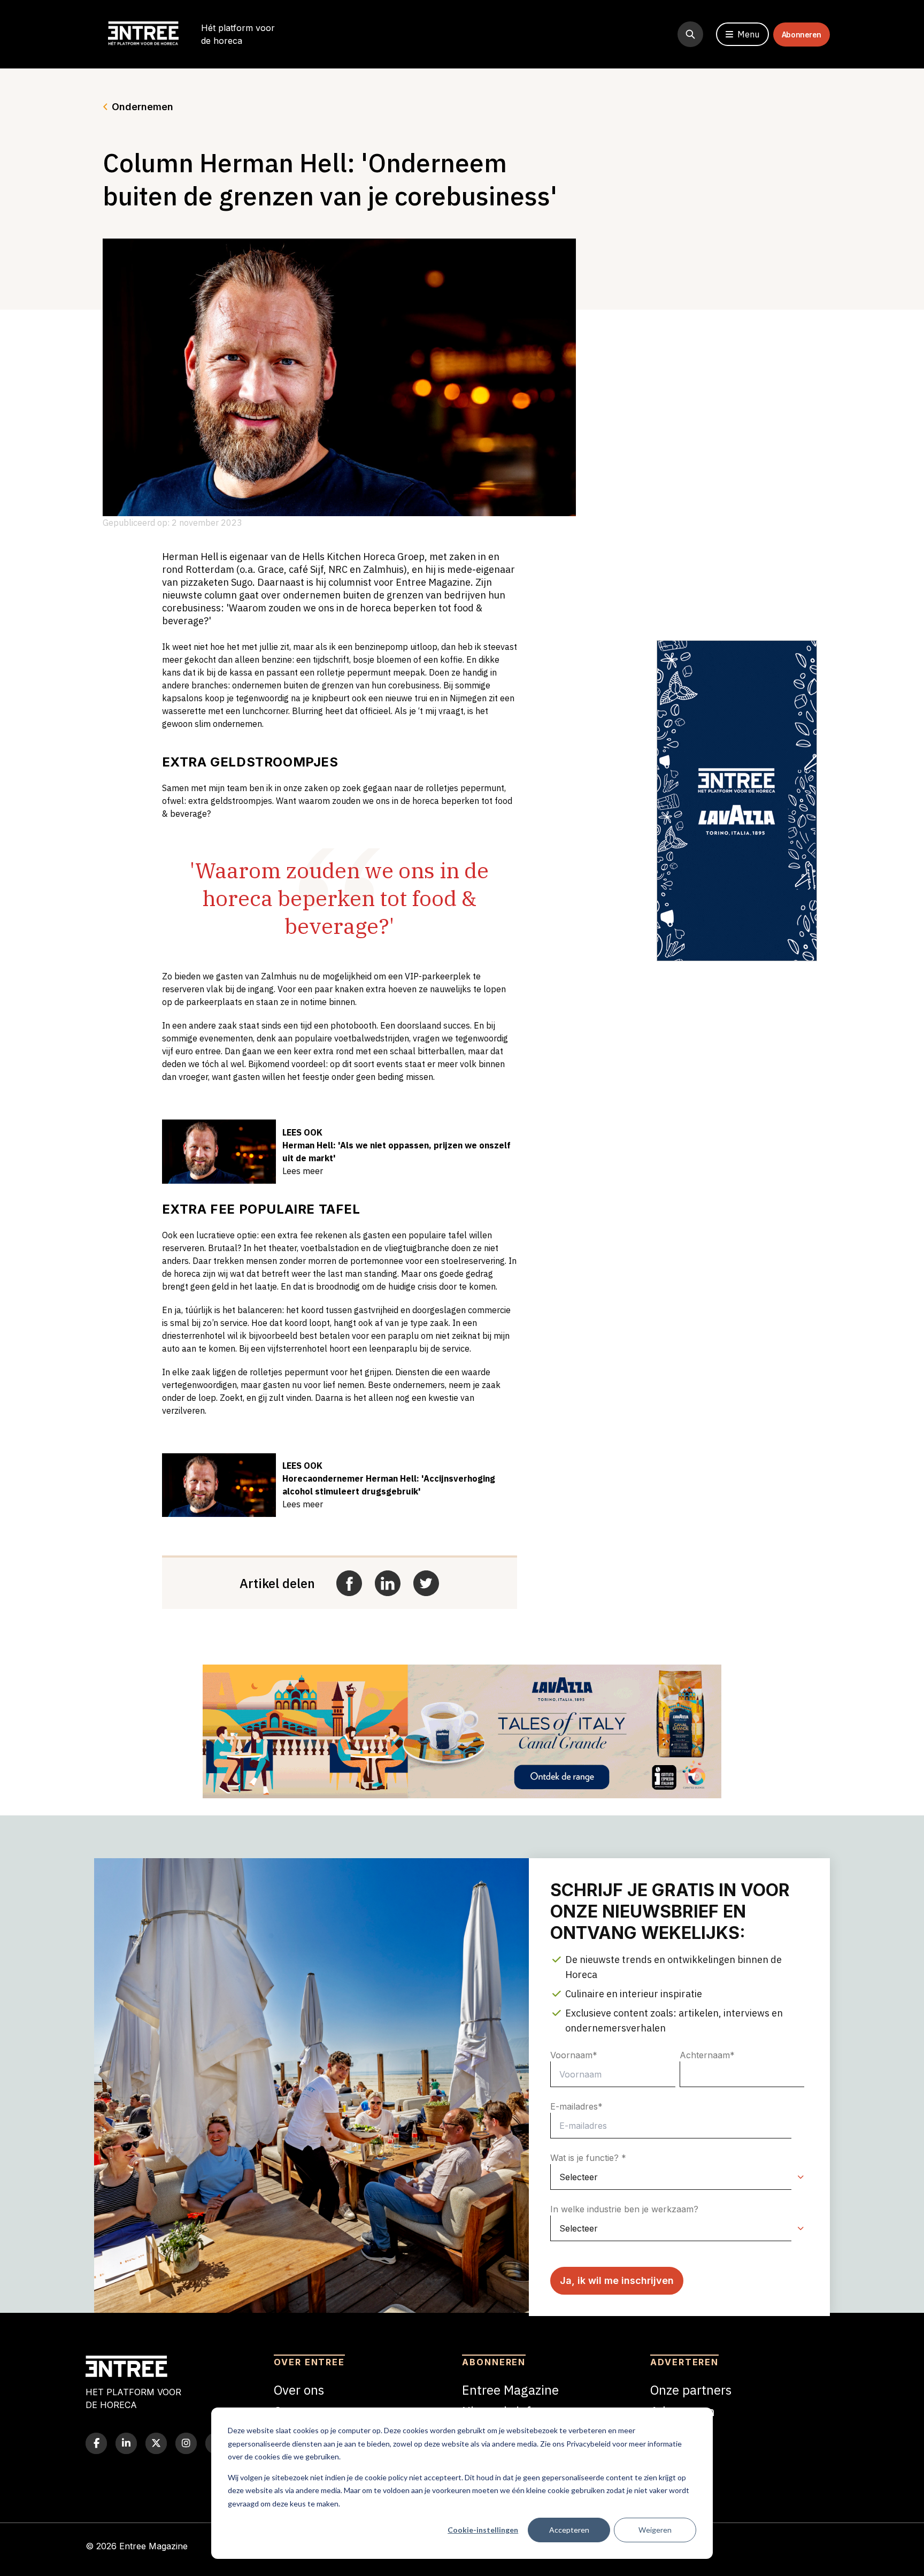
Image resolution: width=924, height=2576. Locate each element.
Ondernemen (143, 107)
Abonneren (802, 34)
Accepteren (569, 2530)
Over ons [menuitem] (299, 2390)
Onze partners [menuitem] (691, 2390)
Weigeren (655, 2530)
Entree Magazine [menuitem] (510, 2390)
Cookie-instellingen (483, 2530)
